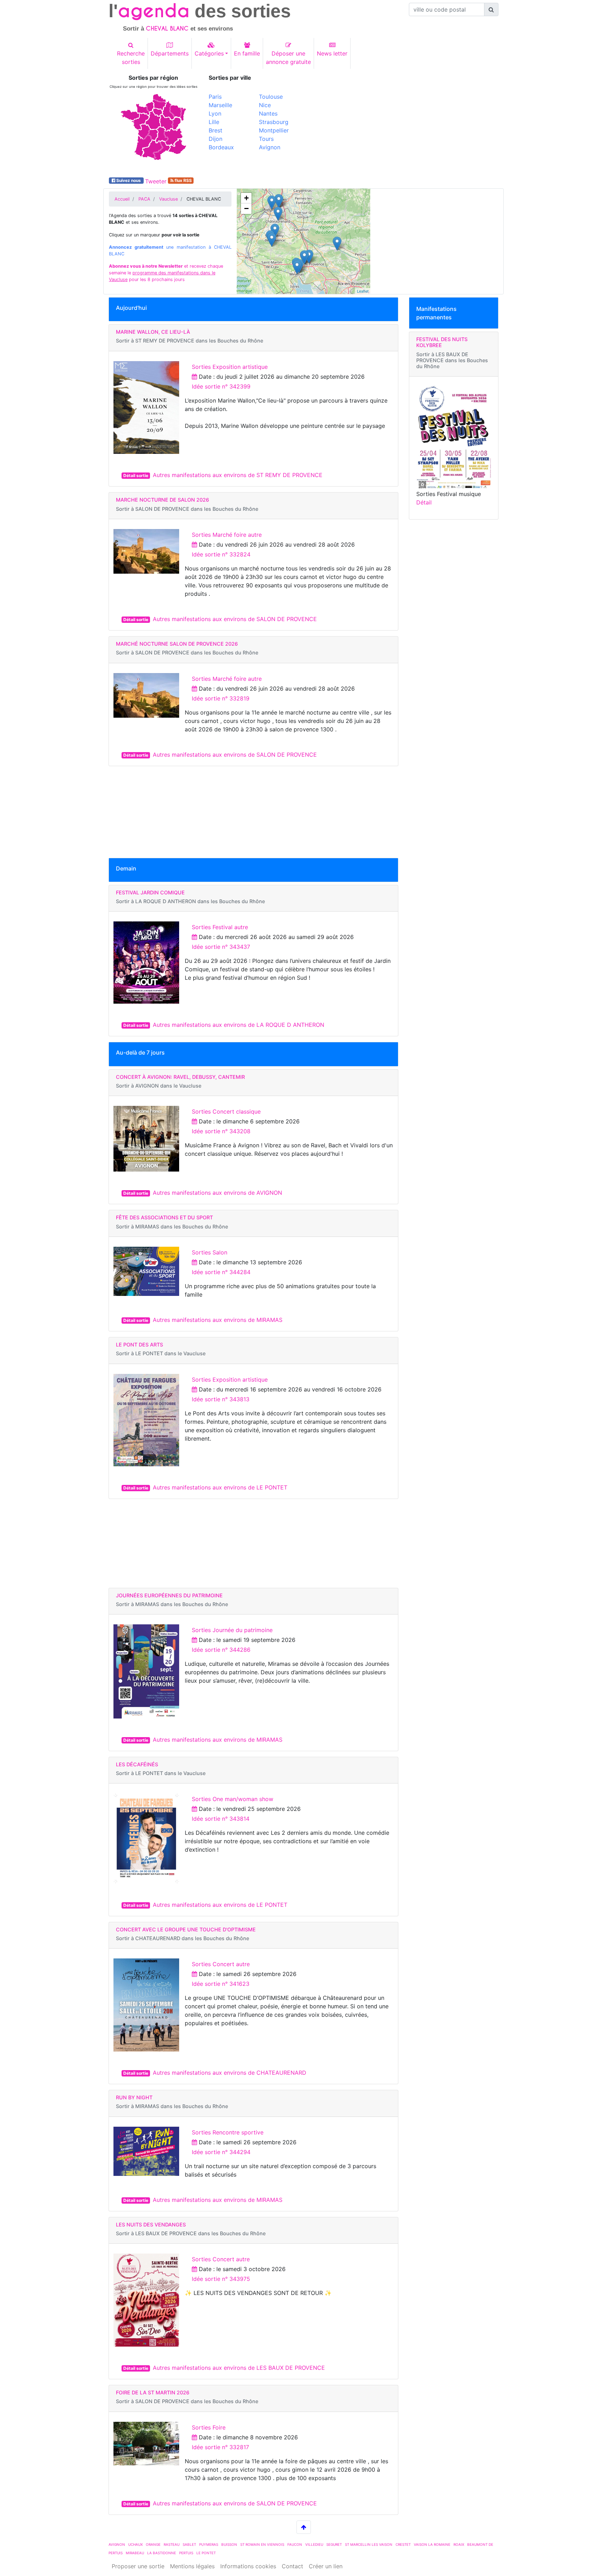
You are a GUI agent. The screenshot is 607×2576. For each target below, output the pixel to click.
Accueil (122, 199)
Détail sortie (136, 475)
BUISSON (229, 2544)
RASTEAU (172, 2544)
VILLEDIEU (314, 2544)
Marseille (220, 105)
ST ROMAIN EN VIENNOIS (262, 2544)
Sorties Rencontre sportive (228, 2132)
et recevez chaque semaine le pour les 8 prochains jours (166, 273)
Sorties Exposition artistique (230, 367)
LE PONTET (206, 2553)
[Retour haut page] (304, 2527)
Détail (424, 502)
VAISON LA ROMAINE (432, 2544)
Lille (214, 122)
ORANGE (153, 2544)
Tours (266, 139)
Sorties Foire (209, 2427)
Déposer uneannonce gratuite (288, 58)
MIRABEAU (135, 2553)
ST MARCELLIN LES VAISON (369, 2544)
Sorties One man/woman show (233, 1799)
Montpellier (274, 130)
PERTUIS (186, 2553)
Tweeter (156, 181)
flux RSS (183, 180)
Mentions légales (192, 2566)
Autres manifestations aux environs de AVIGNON (217, 1193)
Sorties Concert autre (221, 1964)
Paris (215, 97)
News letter (332, 53)
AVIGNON (117, 2544)
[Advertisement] (404, 124)
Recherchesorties (131, 58)
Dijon (216, 139)
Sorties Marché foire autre (227, 535)
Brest (216, 130)
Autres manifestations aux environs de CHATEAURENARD (230, 2073)
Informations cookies (248, 2566)
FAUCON (295, 2544)
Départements (170, 53)
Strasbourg (274, 122)
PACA (144, 199)
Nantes (268, 113)
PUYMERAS (209, 2544)
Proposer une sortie (138, 2566)
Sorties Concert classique (226, 1111)
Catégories (209, 53)
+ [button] (246, 198)
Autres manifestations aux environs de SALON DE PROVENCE (235, 619)
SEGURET (334, 2544)
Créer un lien (326, 2566)
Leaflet (363, 291)
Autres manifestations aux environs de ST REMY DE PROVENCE (238, 475)
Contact (292, 2566)
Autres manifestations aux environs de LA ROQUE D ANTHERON (239, 1025)
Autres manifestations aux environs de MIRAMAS (218, 1320)
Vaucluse (168, 199)
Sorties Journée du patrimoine (232, 1630)
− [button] (246, 208)
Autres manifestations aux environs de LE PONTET (220, 1487)
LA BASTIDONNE (162, 2553)
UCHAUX (135, 2544)
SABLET (189, 2544)
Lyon (215, 113)
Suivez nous (129, 180)
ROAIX (459, 2544)
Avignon (270, 147)
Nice (265, 105)
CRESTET (403, 2544)
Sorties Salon (210, 1252)
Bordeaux (221, 147)
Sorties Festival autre (220, 927)
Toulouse (271, 97)
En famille (247, 53)
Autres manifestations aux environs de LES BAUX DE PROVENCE (239, 2368)
